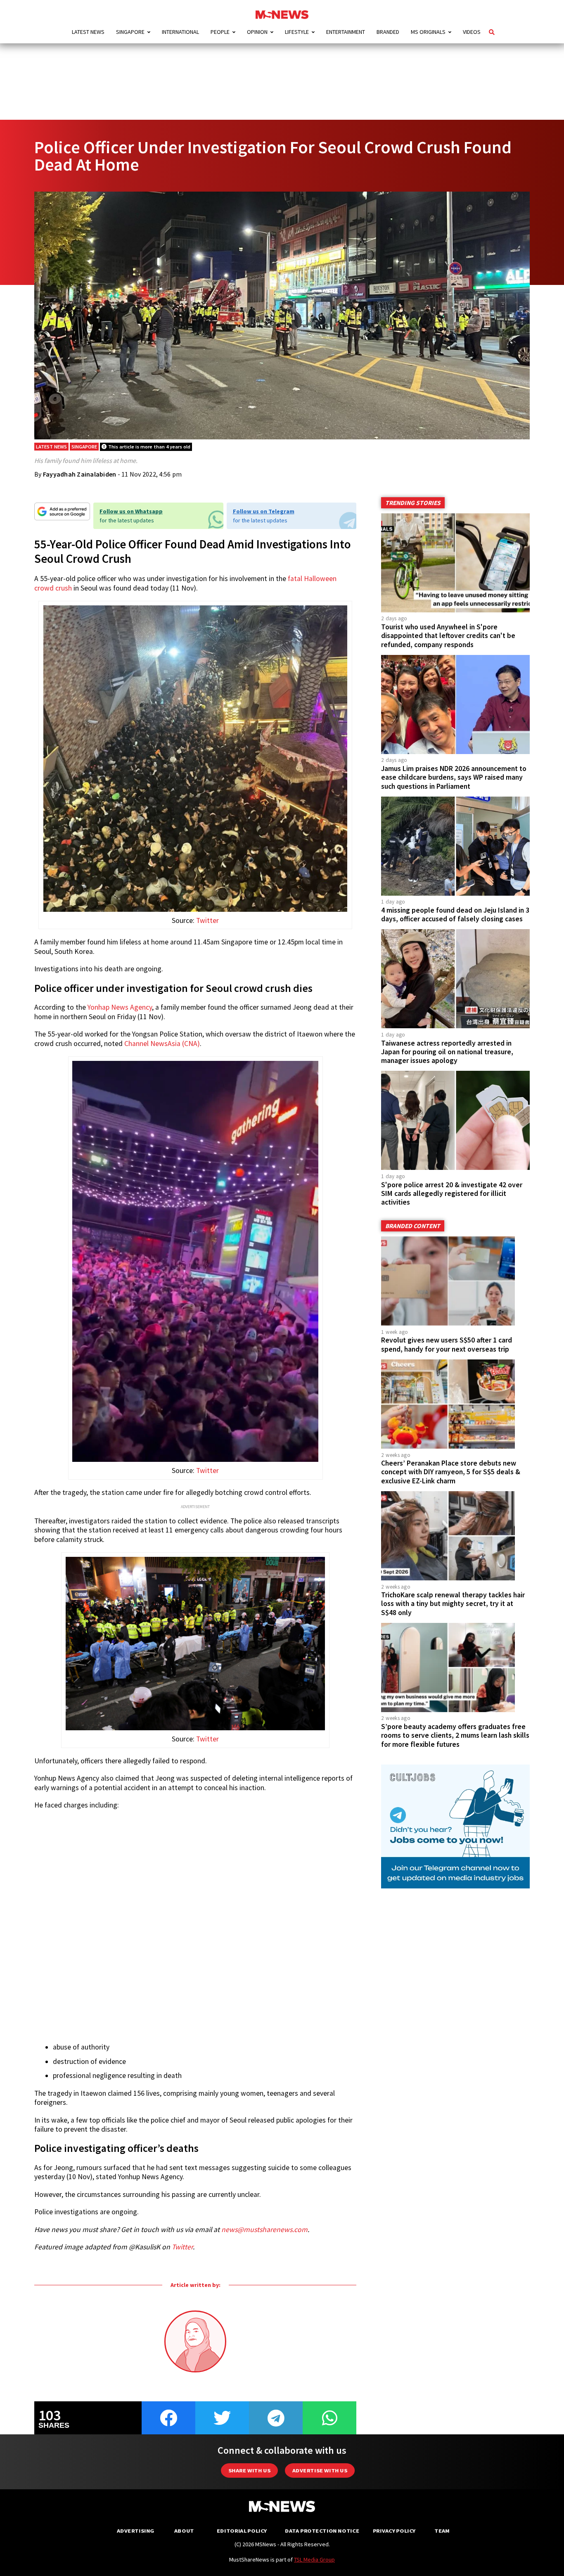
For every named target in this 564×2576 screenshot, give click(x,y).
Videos (472, 32)
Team (442, 2531)
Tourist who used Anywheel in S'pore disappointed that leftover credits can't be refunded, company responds (448, 636)
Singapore (130, 32)
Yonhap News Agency (120, 1007)
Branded (388, 32)
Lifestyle (297, 32)
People (220, 32)
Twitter (207, 920)
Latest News (88, 32)
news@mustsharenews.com (264, 2230)
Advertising (136, 2531)
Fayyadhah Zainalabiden (80, 474)
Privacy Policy (394, 2531)
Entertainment (346, 32)
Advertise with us (320, 2470)
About (184, 2531)
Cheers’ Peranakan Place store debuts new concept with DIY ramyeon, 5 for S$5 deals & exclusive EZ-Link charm (451, 1472)
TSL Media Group (314, 2559)
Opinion (257, 32)
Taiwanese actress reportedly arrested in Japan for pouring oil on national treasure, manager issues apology (447, 1052)
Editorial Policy (242, 2531)
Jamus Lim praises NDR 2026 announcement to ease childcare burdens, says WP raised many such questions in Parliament (454, 777)
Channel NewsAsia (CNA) (162, 1044)
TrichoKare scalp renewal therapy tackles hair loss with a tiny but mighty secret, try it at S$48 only (453, 1603)
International (180, 32)
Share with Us (249, 2470)
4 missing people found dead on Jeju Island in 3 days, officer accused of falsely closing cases (455, 914)
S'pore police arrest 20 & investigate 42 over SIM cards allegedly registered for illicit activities (452, 1193)
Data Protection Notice (322, 2531)
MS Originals (428, 32)
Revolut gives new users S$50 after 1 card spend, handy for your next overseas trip (447, 1344)
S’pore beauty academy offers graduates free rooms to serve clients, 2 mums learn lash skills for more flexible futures (455, 1735)
